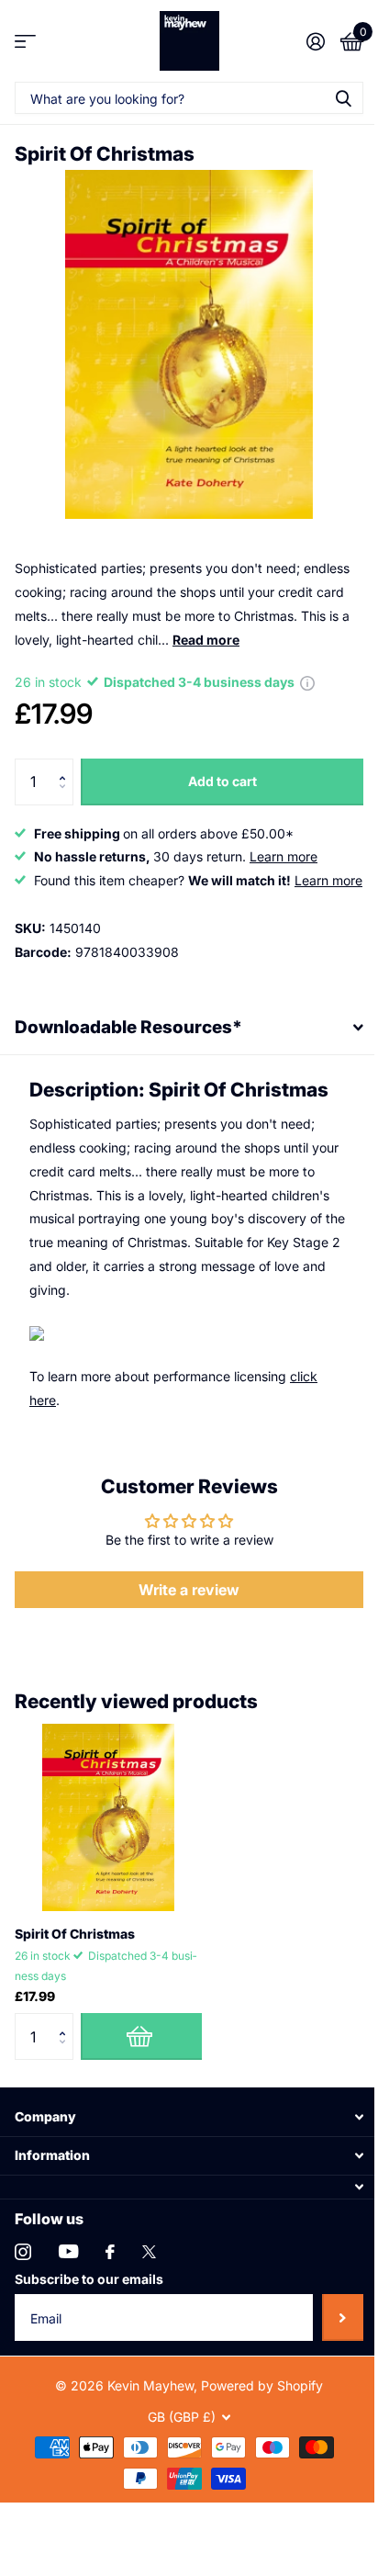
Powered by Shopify (256, 2396)
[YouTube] (68, 2261)
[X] (149, 2261)
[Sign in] (315, 41)
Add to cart (222, 781)
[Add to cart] (141, 2046)
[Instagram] (23, 2261)
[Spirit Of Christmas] (108, 1828)
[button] (67, 765)
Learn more (283, 856)
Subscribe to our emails (89, 2288)
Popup (307, 682)
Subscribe (329, 2327)
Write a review (183, 1600)
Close (182, 2126)
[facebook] (110, 2261)
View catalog (25, 41)
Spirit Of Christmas (75, 1944)
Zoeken (343, 98)
